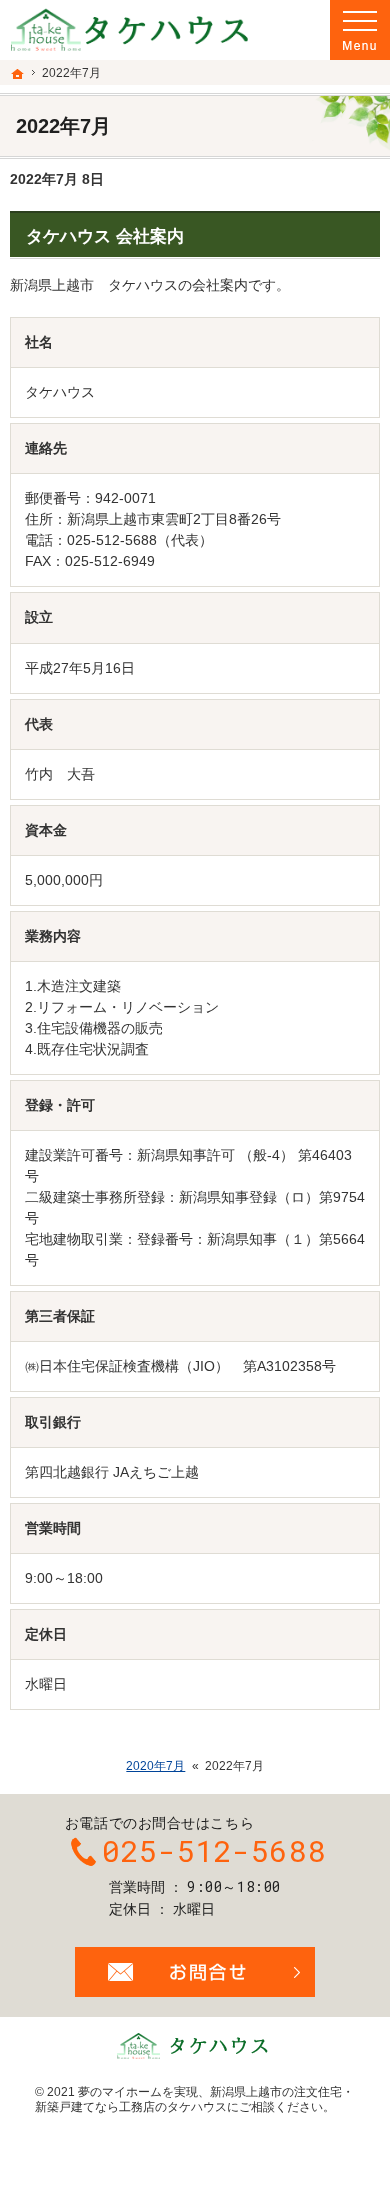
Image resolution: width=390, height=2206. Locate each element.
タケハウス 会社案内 (105, 236)
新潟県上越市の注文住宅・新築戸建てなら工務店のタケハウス (194, 2100)
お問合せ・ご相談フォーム (195, 1972)
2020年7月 (155, 1766)
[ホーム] (18, 74)
